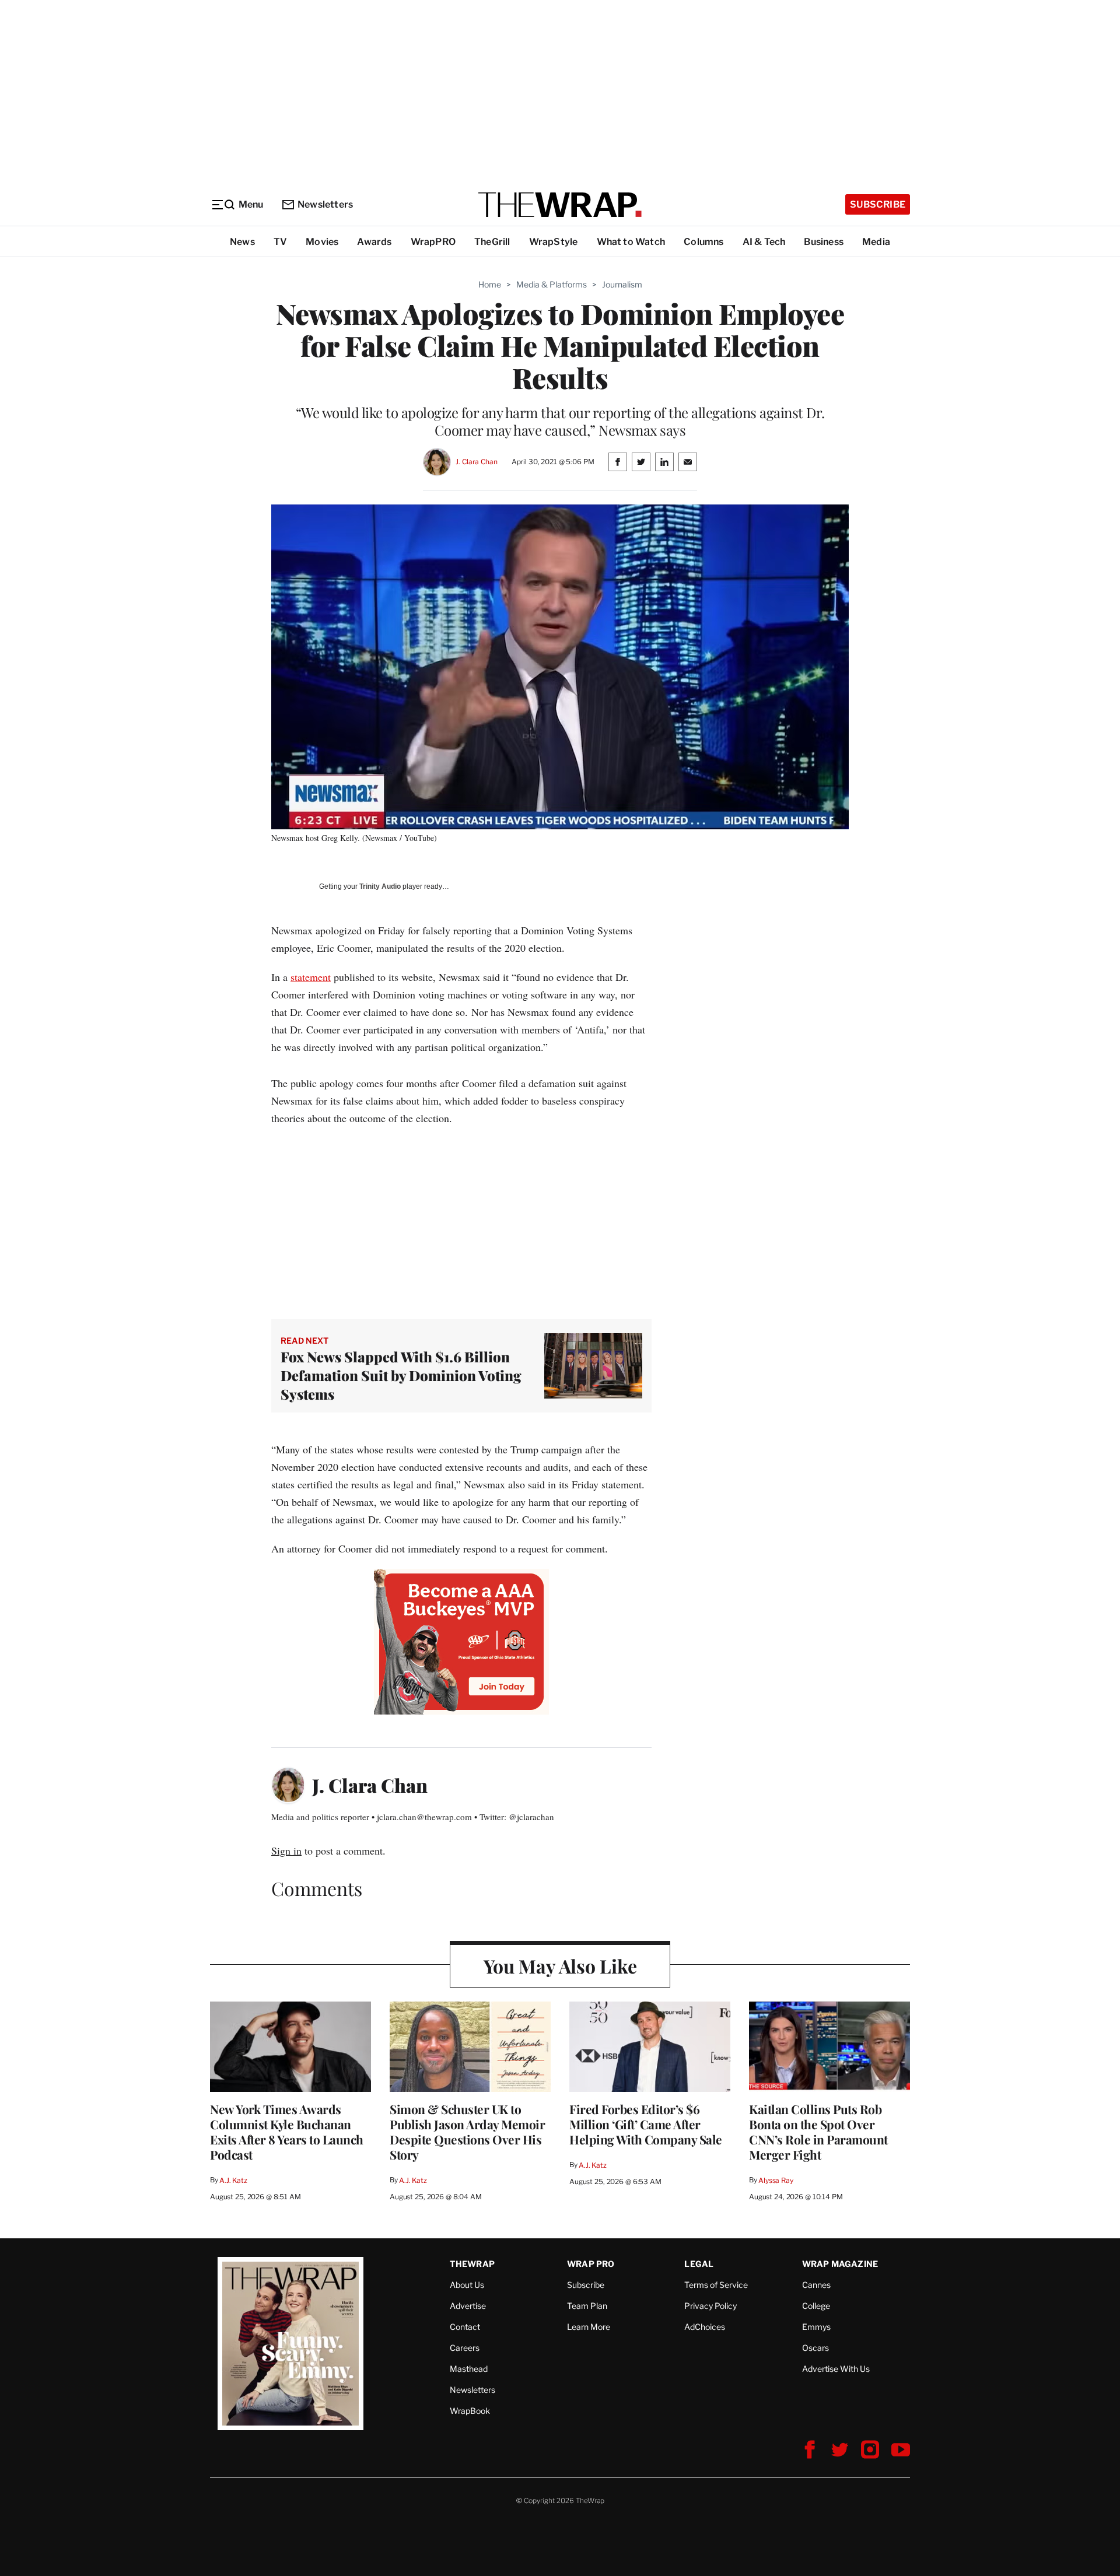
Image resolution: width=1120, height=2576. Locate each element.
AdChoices (705, 2327)
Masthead (469, 2369)
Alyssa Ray (776, 2180)
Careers (465, 2348)
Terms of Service (716, 2285)
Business (824, 242)
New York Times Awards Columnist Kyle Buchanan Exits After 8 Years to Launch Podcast (287, 2132)
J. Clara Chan (476, 462)
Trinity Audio (380, 886)
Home (490, 284)
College (816, 2306)
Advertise (468, 2306)
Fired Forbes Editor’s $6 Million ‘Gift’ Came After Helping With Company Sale (646, 2124)
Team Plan (587, 2306)
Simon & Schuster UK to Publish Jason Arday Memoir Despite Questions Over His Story (467, 2132)
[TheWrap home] (560, 205)
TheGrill (492, 242)
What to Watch (631, 242)
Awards (374, 242)
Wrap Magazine (840, 2264)
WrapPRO (433, 242)
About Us (467, 2285)
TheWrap (472, 2264)
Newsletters (325, 204)
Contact (465, 2327)
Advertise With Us (836, 2369)
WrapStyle (554, 242)
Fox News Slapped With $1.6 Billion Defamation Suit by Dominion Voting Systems (401, 1375)
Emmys (816, 2327)
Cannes (816, 2285)
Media (876, 242)
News (242, 242)
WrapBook (470, 2411)
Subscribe (878, 204)
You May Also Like (560, 1966)
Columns (703, 242)
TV (280, 242)
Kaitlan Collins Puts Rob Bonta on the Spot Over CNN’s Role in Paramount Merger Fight (818, 2132)
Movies (322, 242)
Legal (699, 2264)
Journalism (622, 284)
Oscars (815, 2348)
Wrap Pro (591, 2264)
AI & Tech (764, 242)
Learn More (589, 2327)
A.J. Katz (233, 2180)
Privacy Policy (710, 2306)
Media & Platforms (552, 284)
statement (311, 977)
